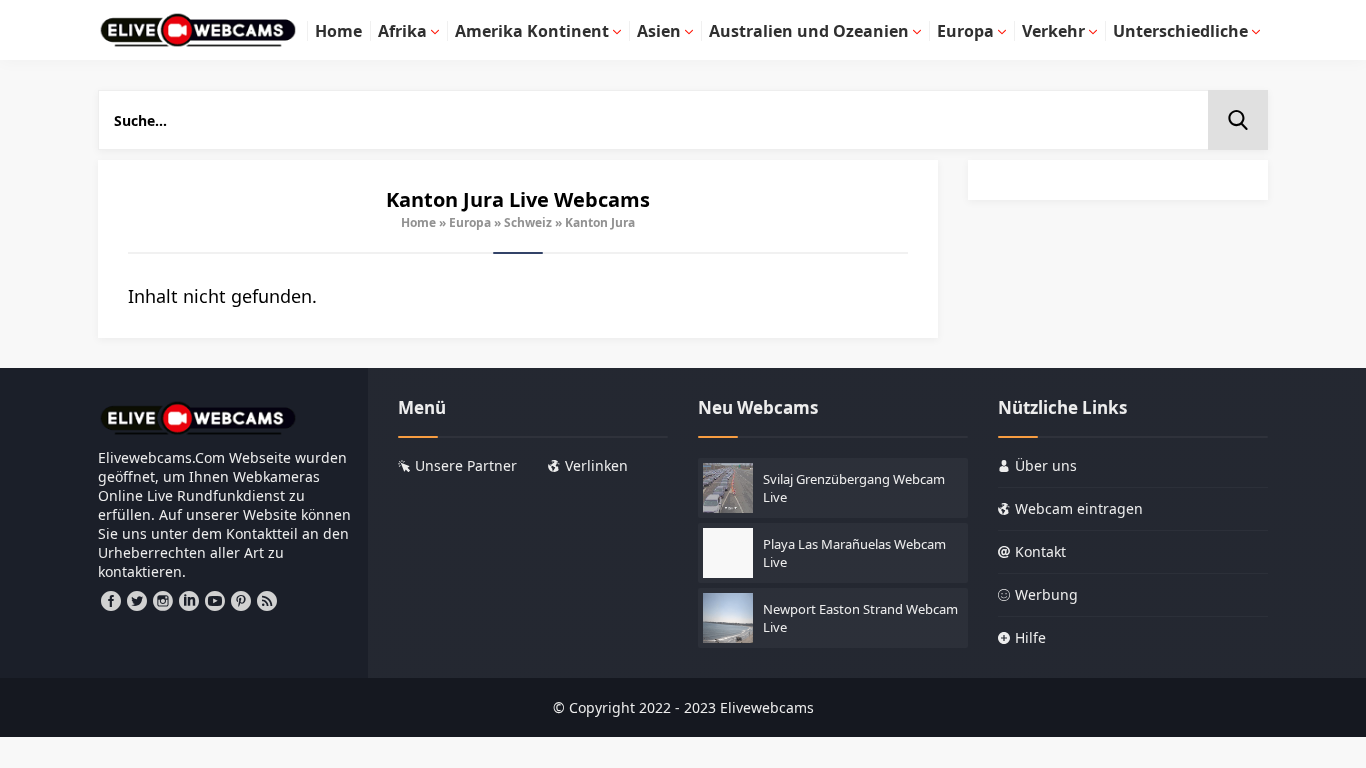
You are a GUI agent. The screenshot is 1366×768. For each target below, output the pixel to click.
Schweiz (528, 222)
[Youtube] (215, 601)
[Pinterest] (241, 601)
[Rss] (267, 601)
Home (418, 222)
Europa (470, 222)
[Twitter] (137, 601)
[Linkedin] (189, 601)
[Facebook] (111, 601)
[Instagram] (163, 601)
